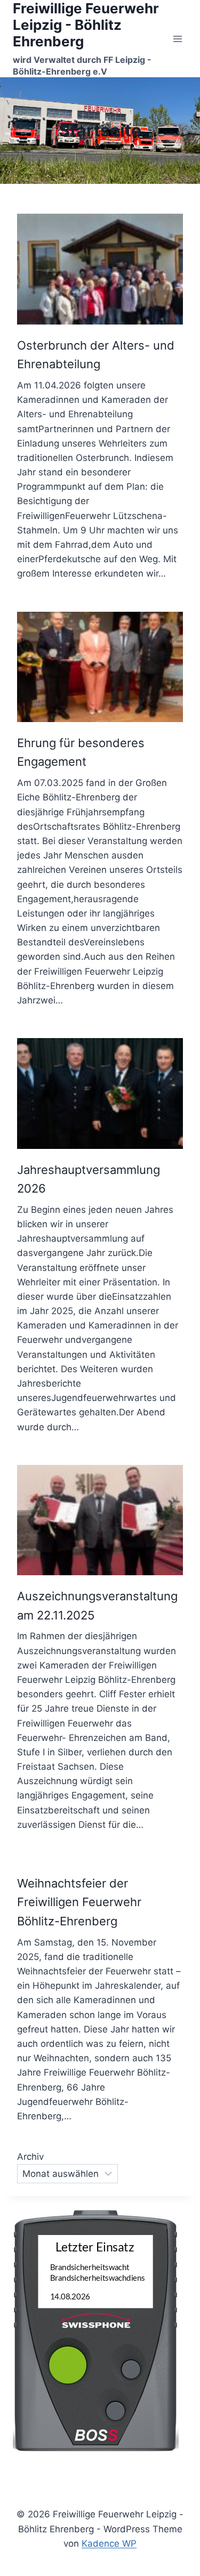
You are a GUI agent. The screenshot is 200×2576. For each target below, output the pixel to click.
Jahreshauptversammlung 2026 (89, 1179)
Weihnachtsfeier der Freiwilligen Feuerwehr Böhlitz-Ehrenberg (79, 1902)
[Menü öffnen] (177, 39)
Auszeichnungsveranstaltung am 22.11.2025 (97, 1605)
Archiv (30, 2157)
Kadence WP (109, 2543)
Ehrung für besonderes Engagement (81, 752)
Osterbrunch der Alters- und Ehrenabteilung (96, 355)
